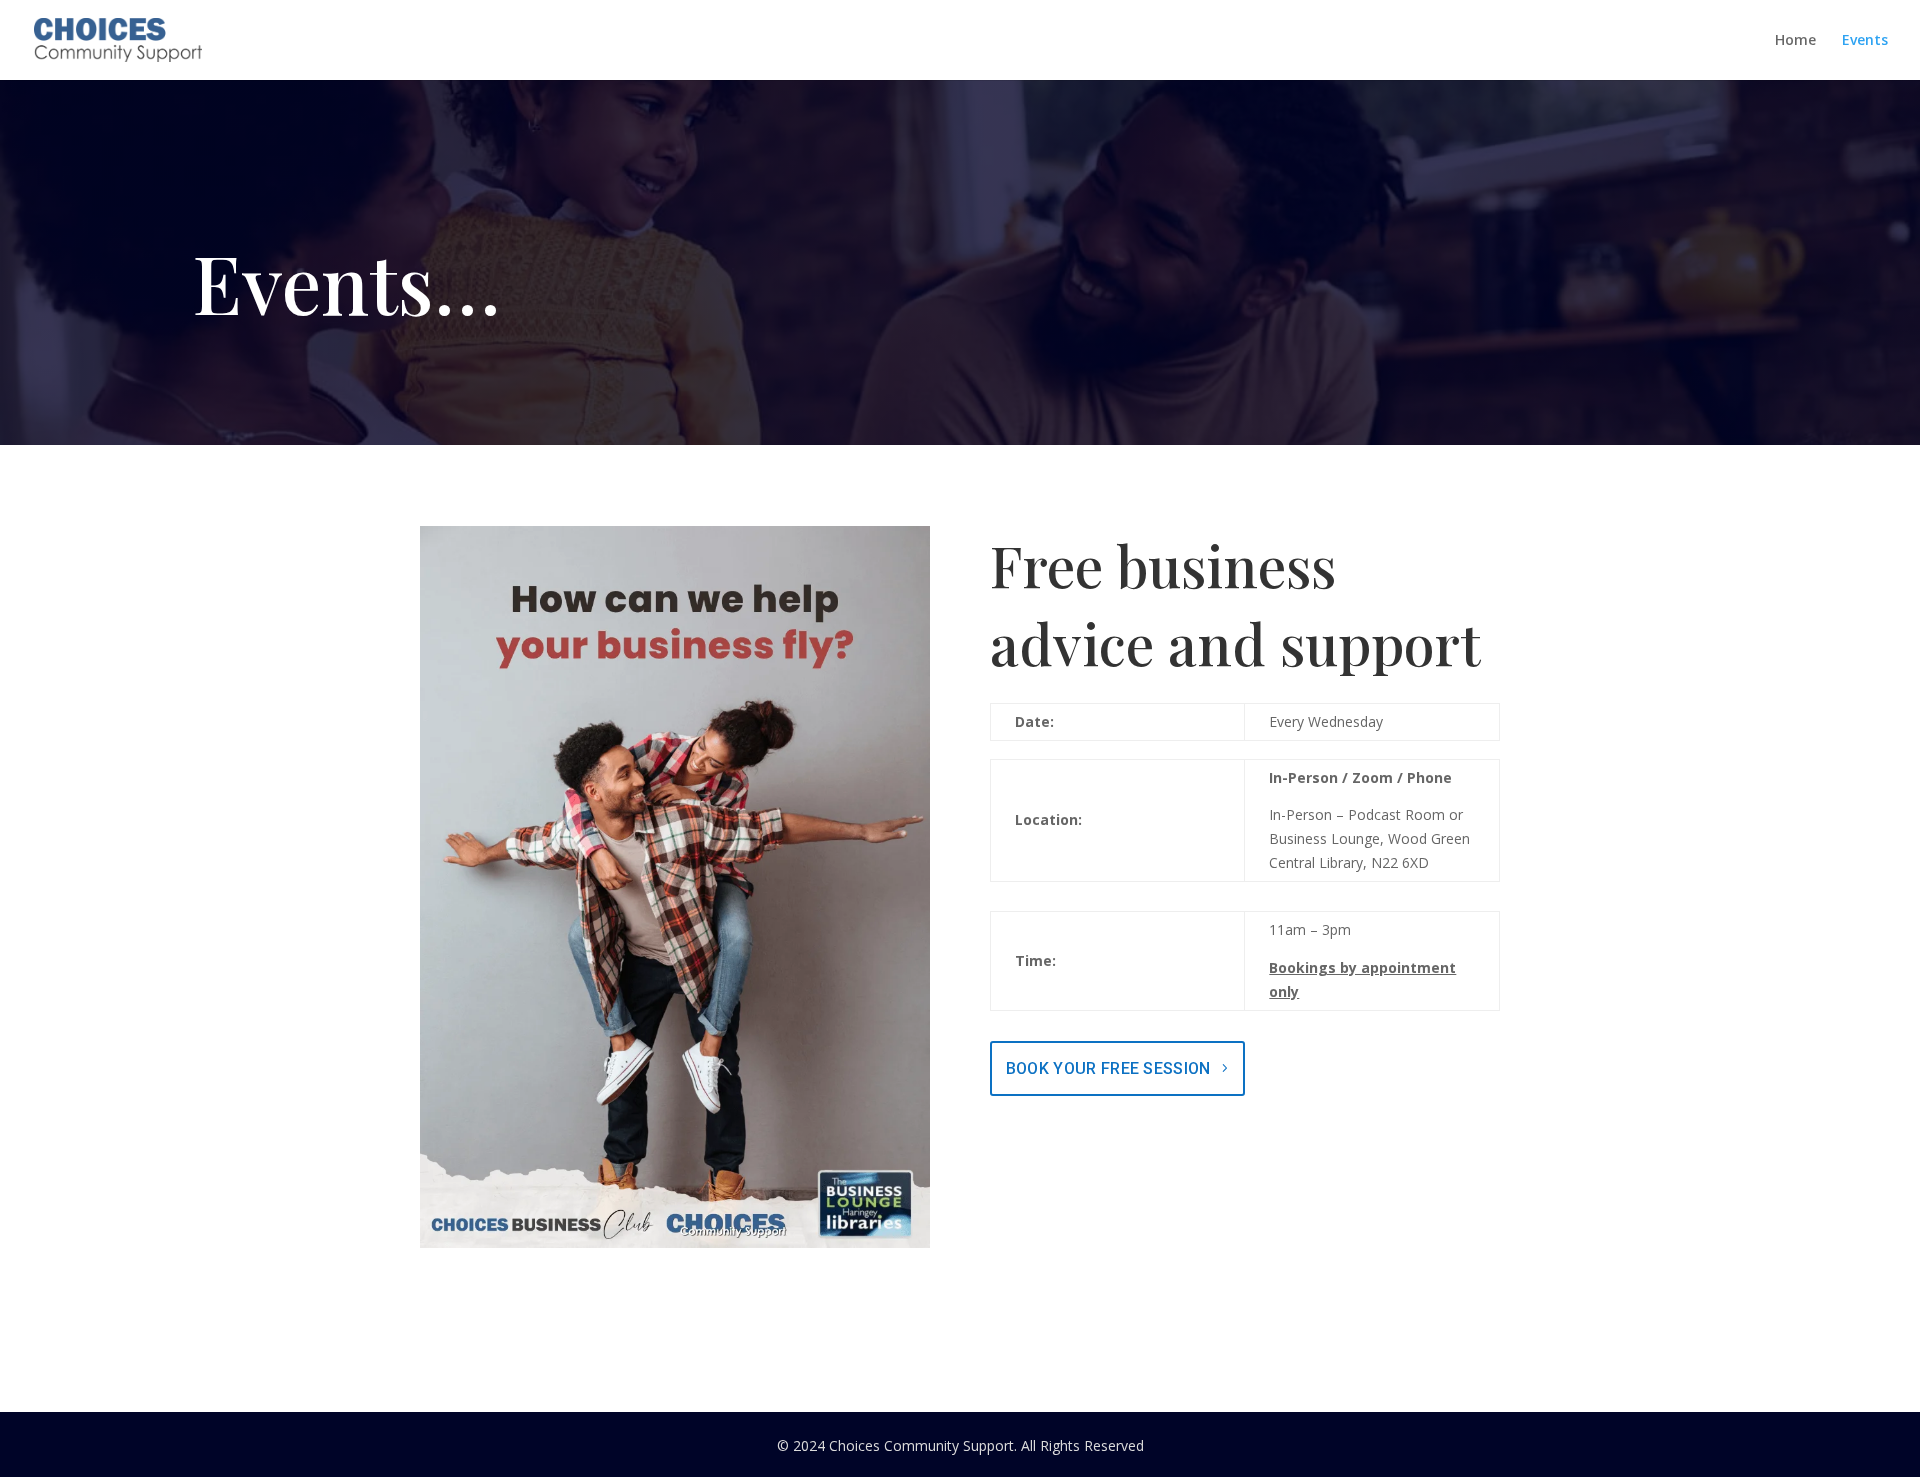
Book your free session (1108, 1068)
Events (1865, 41)
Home (1795, 41)
